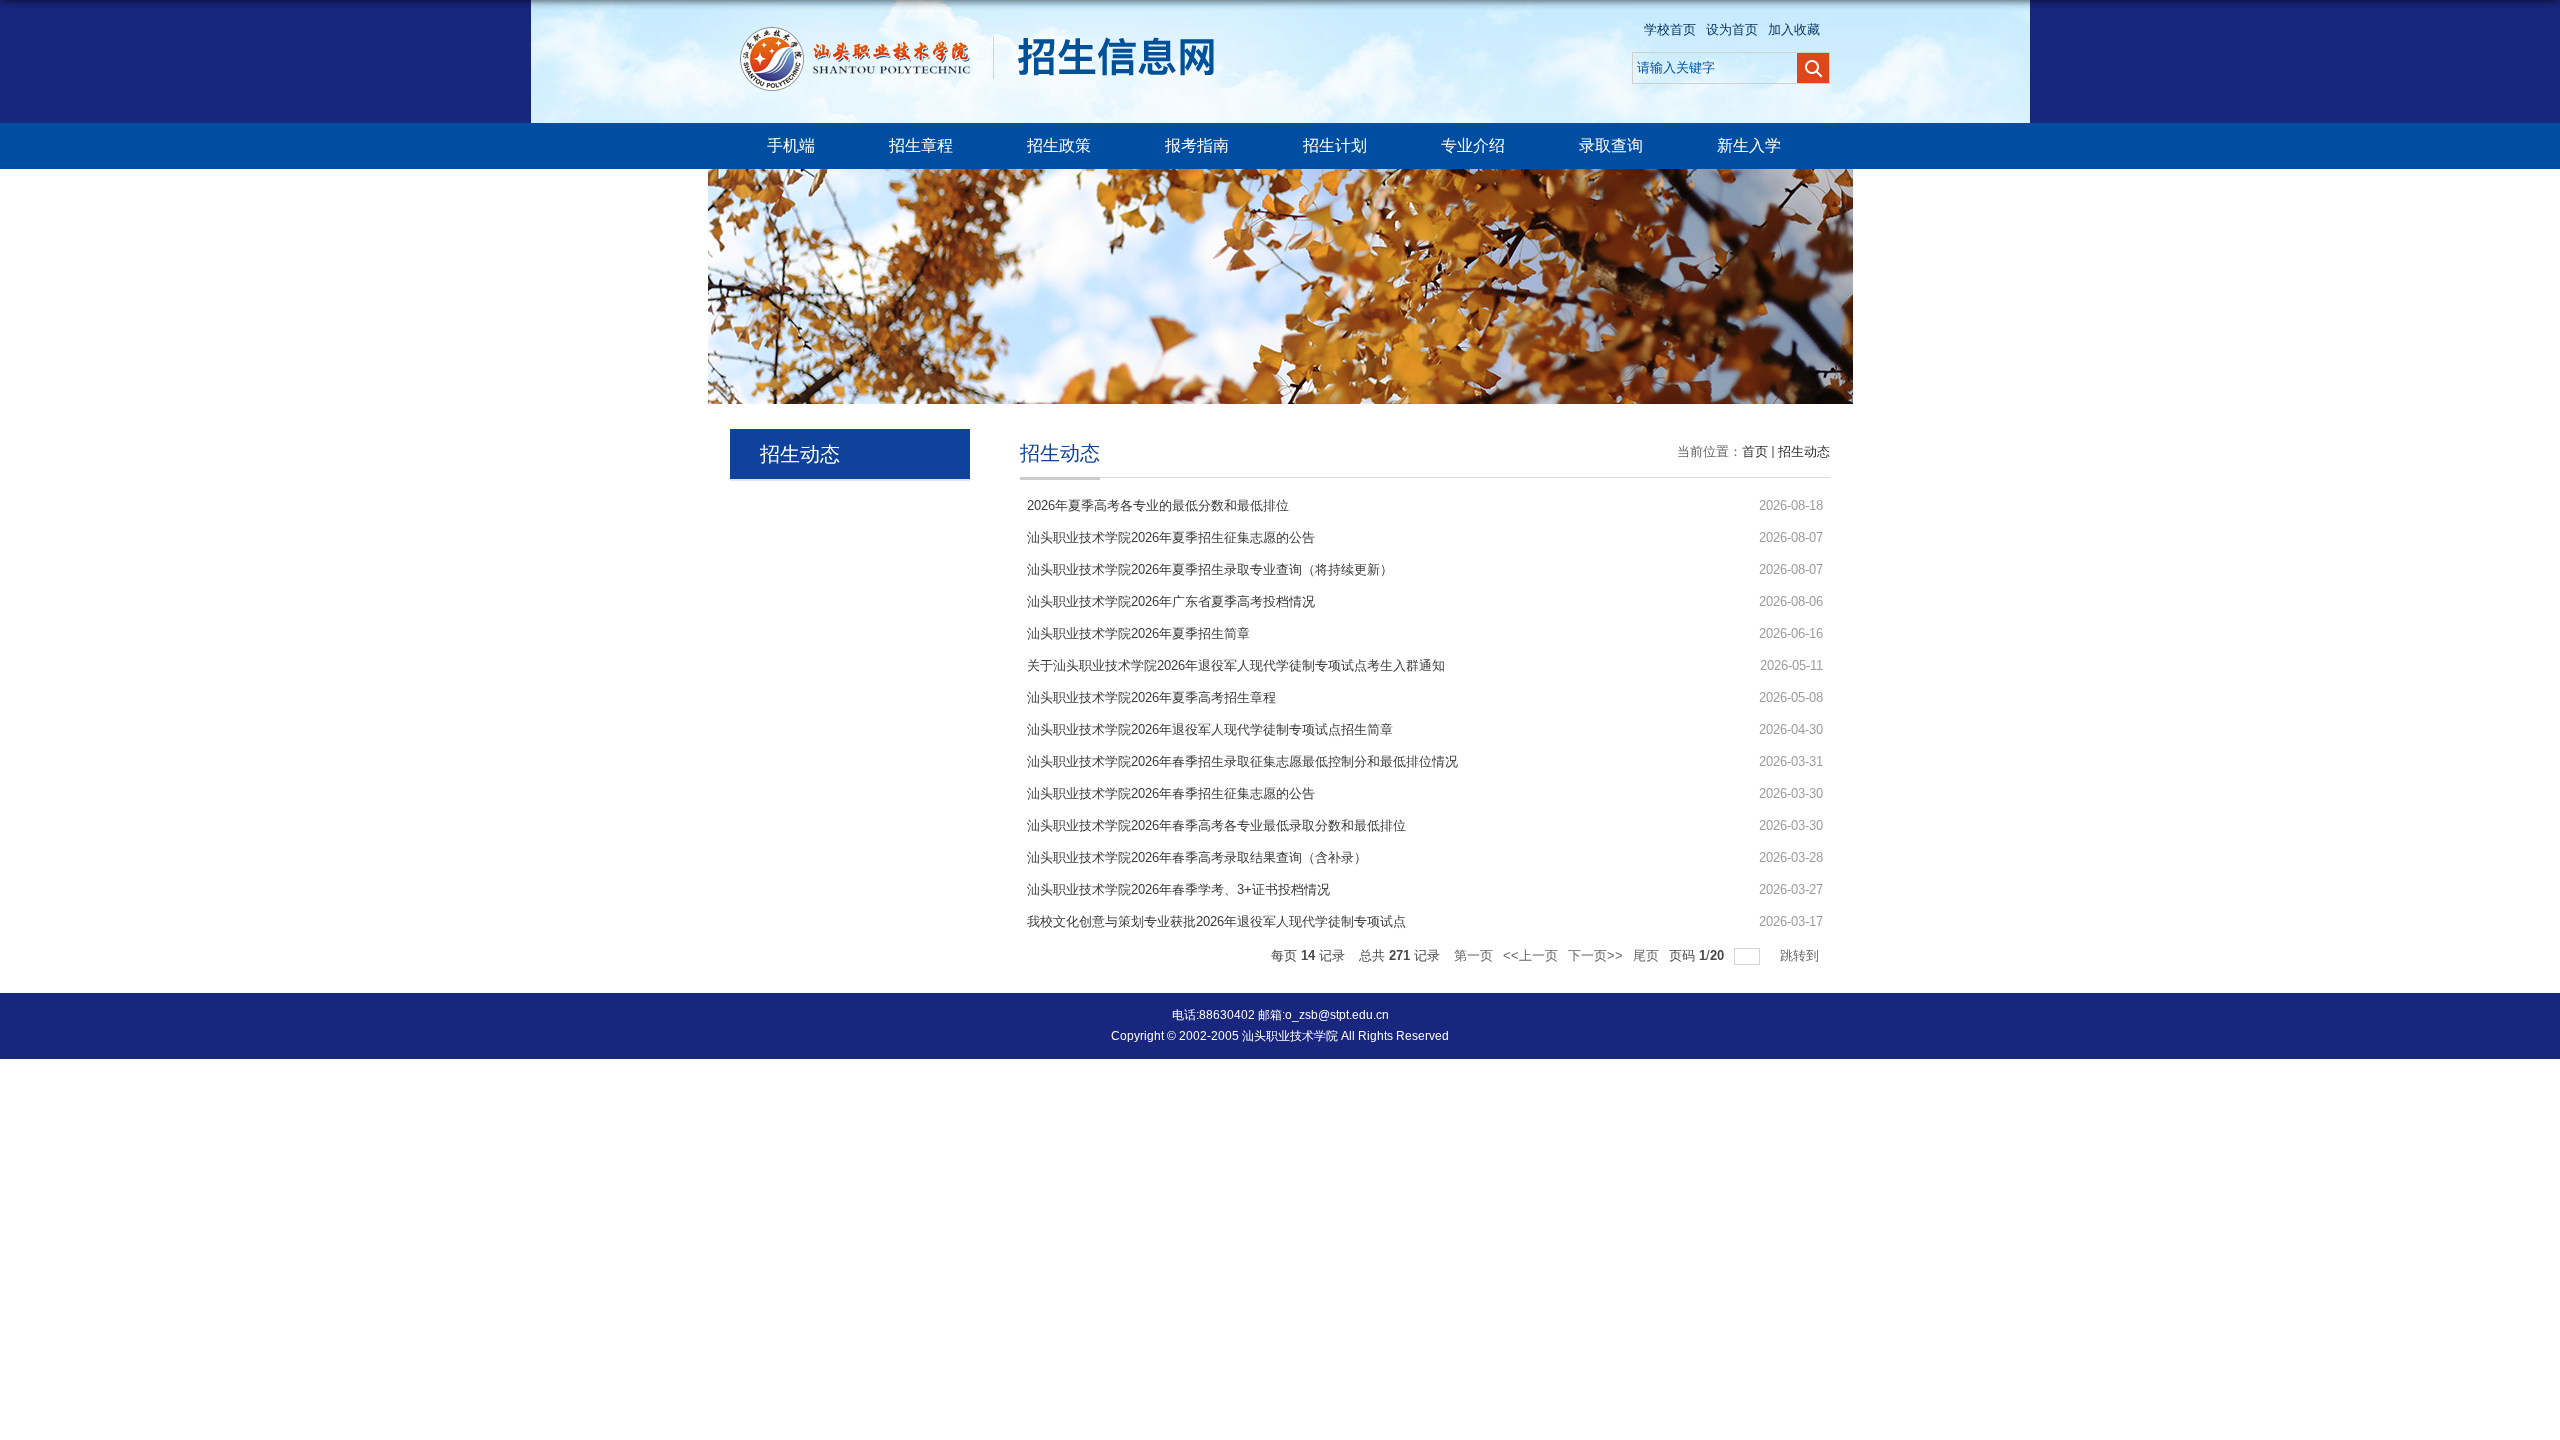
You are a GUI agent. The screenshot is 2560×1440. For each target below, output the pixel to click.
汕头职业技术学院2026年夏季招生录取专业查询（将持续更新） (1210, 569)
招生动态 (1804, 451)
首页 (1755, 451)
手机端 (791, 145)
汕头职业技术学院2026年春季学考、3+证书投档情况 (1178, 889)
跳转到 (1801, 955)
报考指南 (1197, 145)
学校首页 (1670, 29)
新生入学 (1749, 145)
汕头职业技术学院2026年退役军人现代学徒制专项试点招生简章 (1210, 729)
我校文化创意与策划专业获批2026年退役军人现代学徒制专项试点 (1216, 921)
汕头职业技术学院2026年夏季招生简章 (1138, 633)
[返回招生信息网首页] (987, 31)
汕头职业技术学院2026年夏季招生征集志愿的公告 (1171, 537)
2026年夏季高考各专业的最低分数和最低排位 (1158, 505)
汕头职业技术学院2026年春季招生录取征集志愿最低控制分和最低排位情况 (1242, 761)
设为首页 (1732, 29)
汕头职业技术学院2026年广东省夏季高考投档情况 (1171, 601)
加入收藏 (1794, 29)
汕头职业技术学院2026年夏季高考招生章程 (1151, 697)
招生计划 (1335, 145)
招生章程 (921, 145)
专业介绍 (1473, 145)
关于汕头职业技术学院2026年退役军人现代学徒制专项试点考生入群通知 (1236, 665)
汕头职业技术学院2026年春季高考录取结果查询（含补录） (1197, 857)
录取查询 (1611, 145)
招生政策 (1059, 145)
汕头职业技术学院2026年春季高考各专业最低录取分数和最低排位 (1216, 825)
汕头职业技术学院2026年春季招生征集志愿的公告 (1171, 793)
